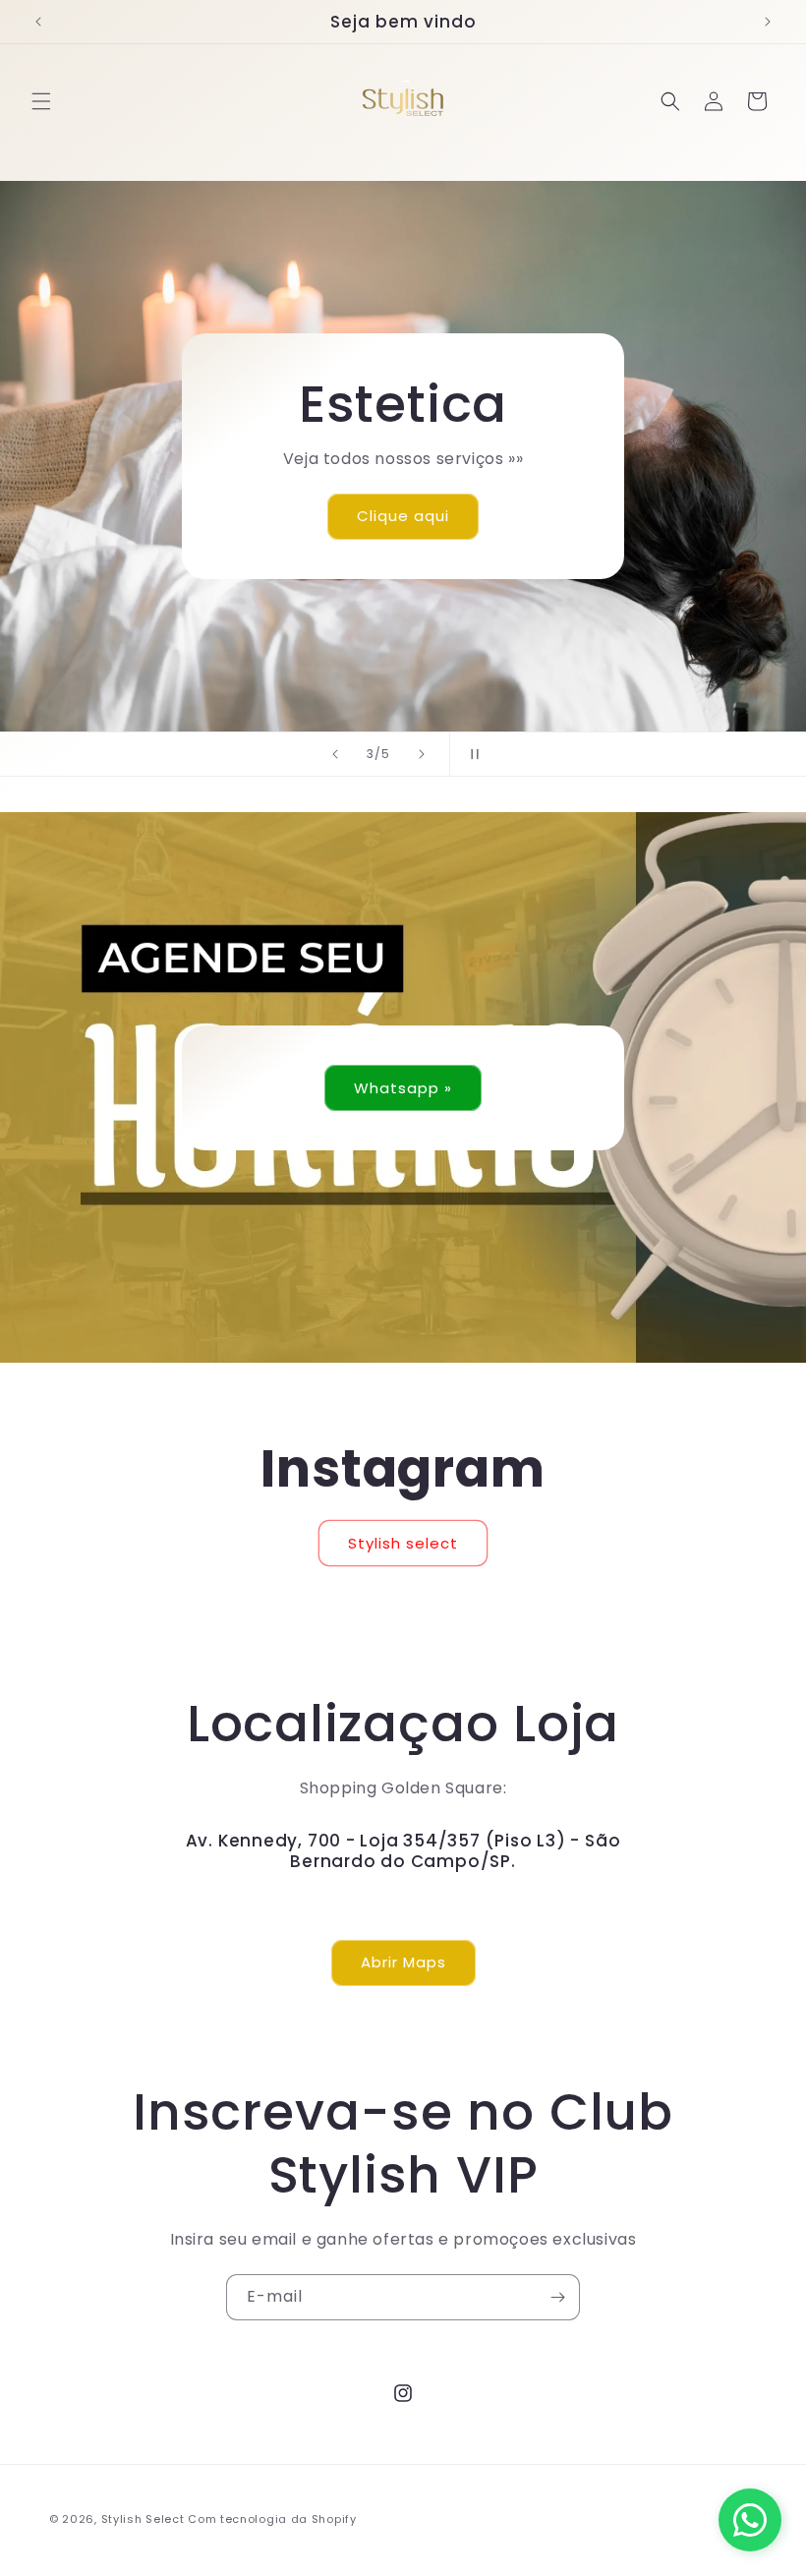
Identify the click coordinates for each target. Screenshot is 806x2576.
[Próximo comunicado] (768, 22)
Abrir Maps (403, 1962)
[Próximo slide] (422, 754)
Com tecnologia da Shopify (272, 2519)
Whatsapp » (403, 1087)
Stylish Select (143, 2519)
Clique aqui (403, 516)
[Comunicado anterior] (38, 22)
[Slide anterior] (335, 754)
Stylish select (403, 1543)
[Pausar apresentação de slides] (471, 754)
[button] (41, 101)
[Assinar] (557, 2297)
